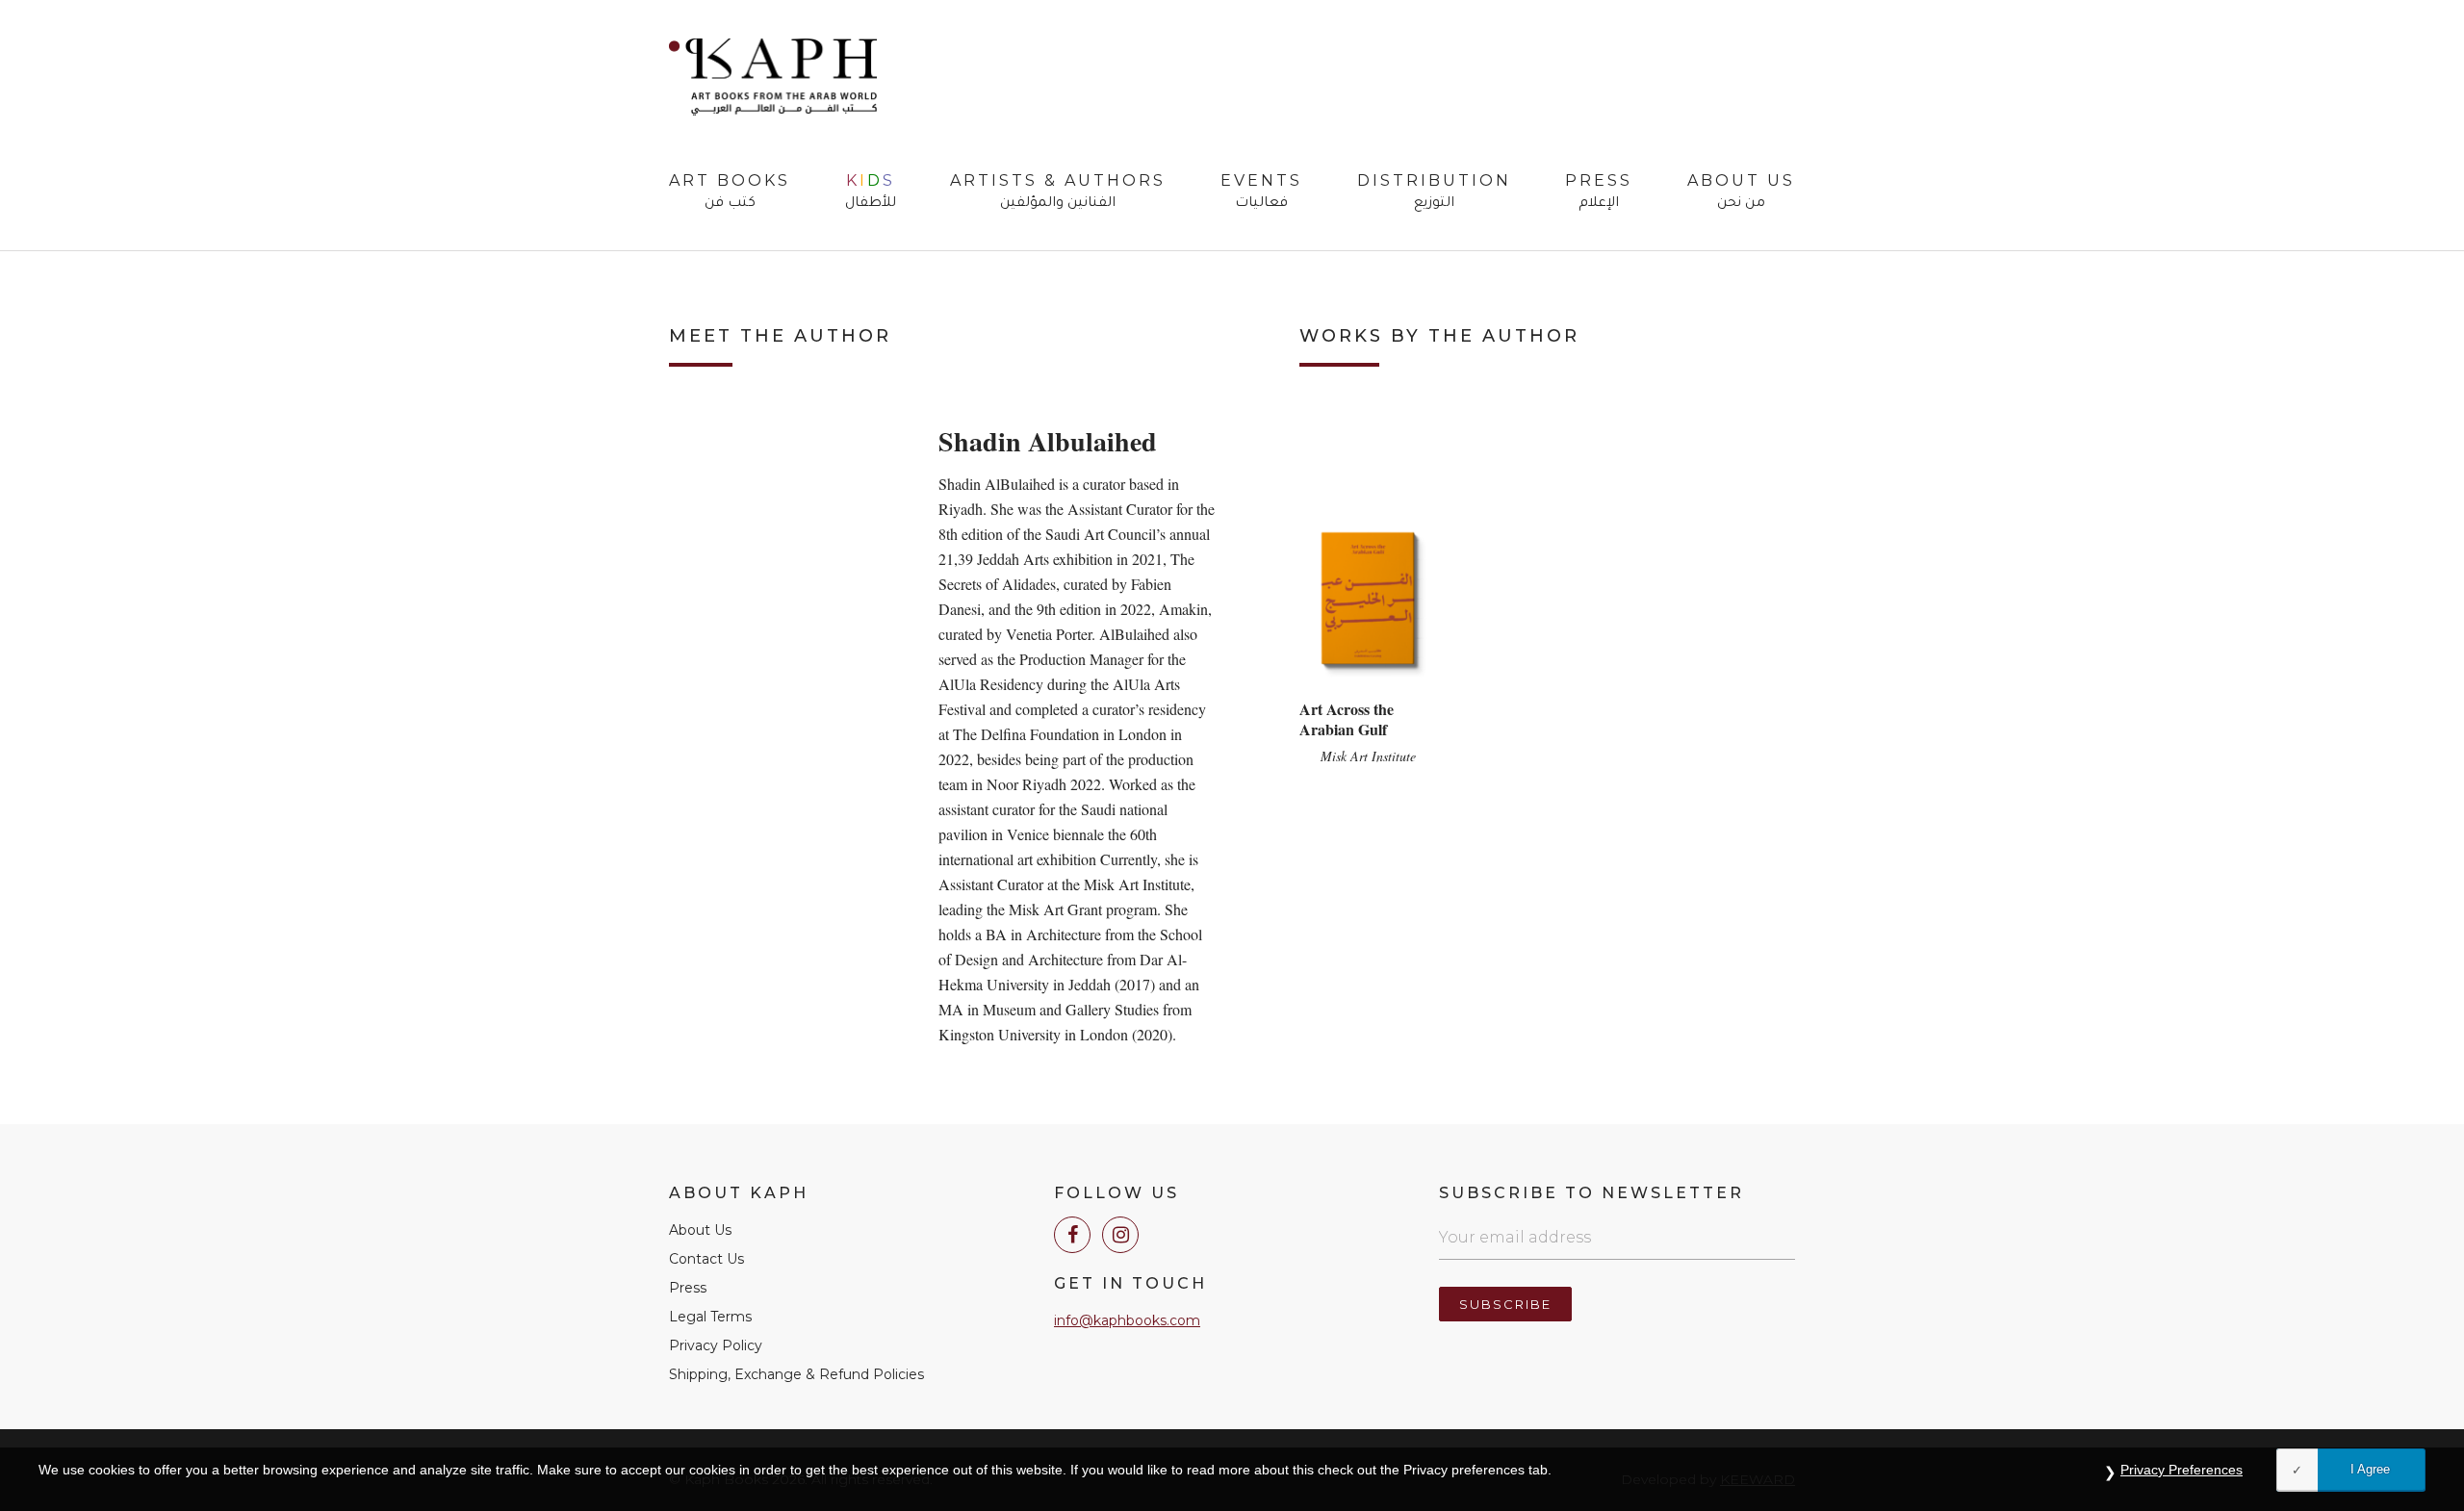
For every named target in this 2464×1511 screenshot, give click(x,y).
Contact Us (706, 1259)
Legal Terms (710, 1317)
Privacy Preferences (2182, 1470)
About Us (1741, 192)
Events (1261, 192)
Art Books (730, 192)
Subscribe (1505, 1304)
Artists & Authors (1058, 192)
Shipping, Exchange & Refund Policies (796, 1374)
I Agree (2370, 1469)
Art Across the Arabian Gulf (1347, 719)
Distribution (1434, 192)
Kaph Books (773, 77)
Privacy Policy (716, 1345)
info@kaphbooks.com (1127, 1320)
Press (1599, 192)
